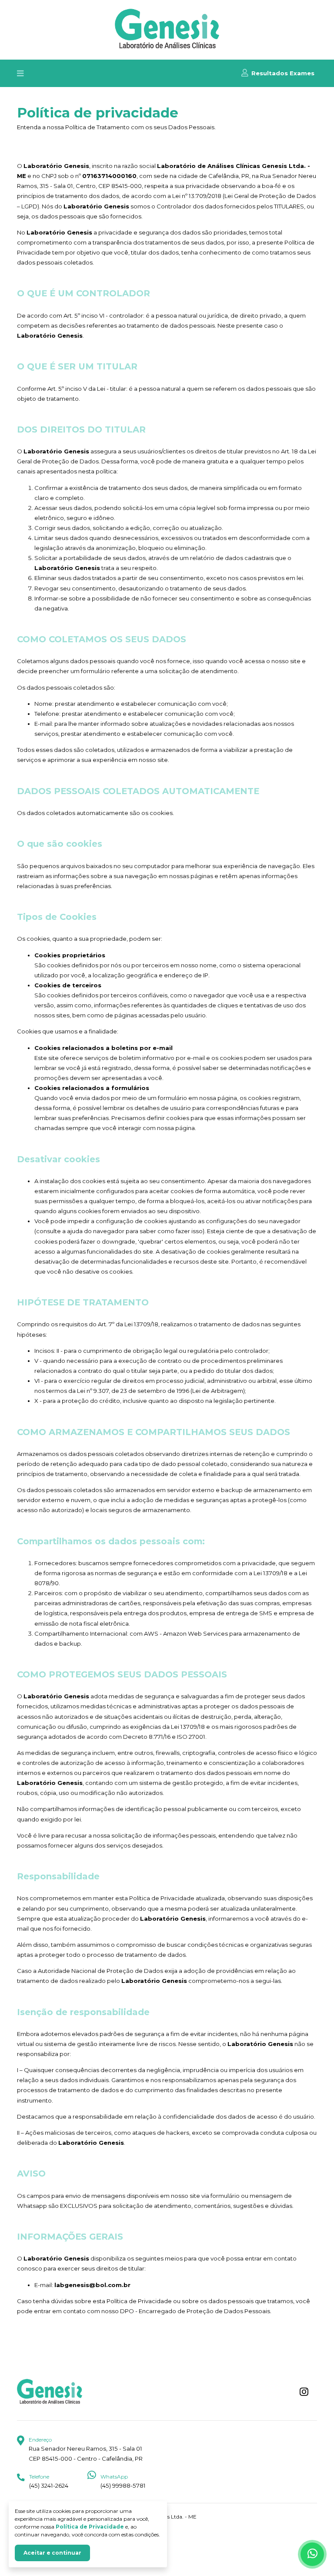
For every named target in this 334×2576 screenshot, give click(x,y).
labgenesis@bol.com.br (92, 2285)
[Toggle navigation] (20, 73)
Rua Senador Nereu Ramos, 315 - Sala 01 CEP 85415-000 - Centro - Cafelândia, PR (86, 2449)
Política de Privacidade (90, 2527)
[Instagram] (304, 2392)
